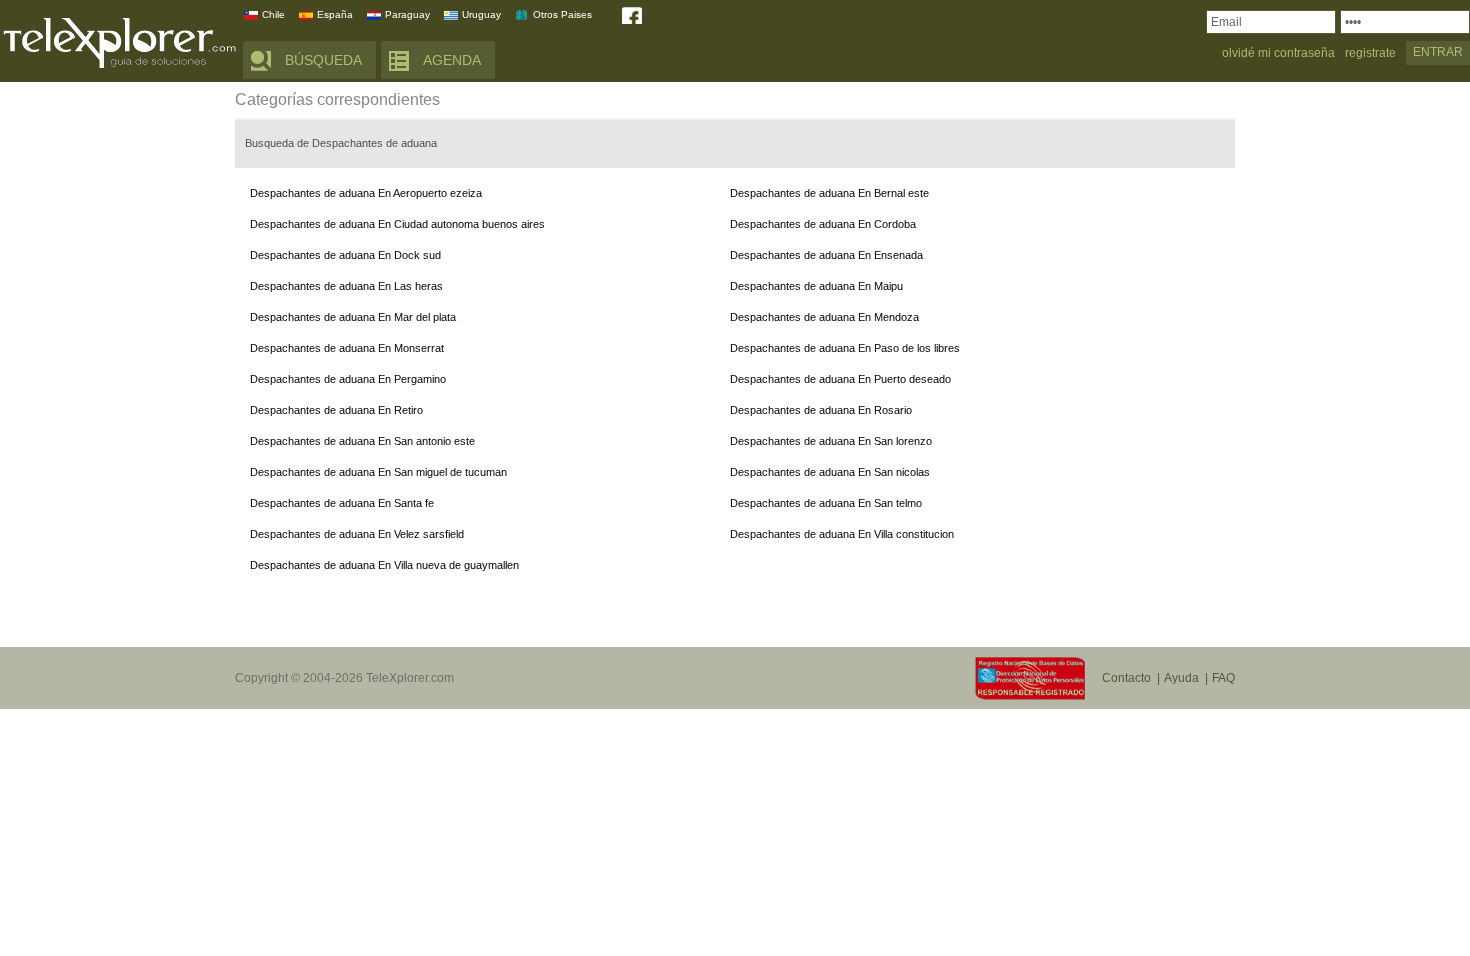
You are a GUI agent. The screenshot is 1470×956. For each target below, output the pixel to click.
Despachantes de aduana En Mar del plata (353, 317)
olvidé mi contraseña (1278, 53)
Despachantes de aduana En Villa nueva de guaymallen (384, 565)
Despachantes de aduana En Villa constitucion (842, 534)
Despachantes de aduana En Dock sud (345, 255)
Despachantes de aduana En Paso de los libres (845, 348)
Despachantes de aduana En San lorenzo (831, 441)
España (335, 14)
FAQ (1223, 678)
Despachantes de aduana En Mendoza (824, 317)
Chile (273, 14)
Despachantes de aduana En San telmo (826, 503)
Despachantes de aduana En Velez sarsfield (357, 534)
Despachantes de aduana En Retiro (336, 410)
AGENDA (452, 60)
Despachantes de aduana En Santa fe (342, 503)
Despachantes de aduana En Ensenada (826, 255)
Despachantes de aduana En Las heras (346, 286)
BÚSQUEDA (323, 60)
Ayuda (1181, 678)
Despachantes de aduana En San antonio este (362, 441)
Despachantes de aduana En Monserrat (347, 348)
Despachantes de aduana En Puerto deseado (840, 379)
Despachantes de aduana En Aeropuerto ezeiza (366, 193)
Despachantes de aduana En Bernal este (829, 193)
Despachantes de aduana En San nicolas (830, 472)
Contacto (1126, 678)
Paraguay (407, 14)
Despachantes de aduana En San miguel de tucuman (378, 472)
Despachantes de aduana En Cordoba (823, 224)
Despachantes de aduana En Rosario (821, 410)
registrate (1370, 53)
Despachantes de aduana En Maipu (816, 286)
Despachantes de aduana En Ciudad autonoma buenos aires (397, 224)
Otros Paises (562, 14)
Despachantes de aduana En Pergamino (348, 379)
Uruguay (481, 14)
